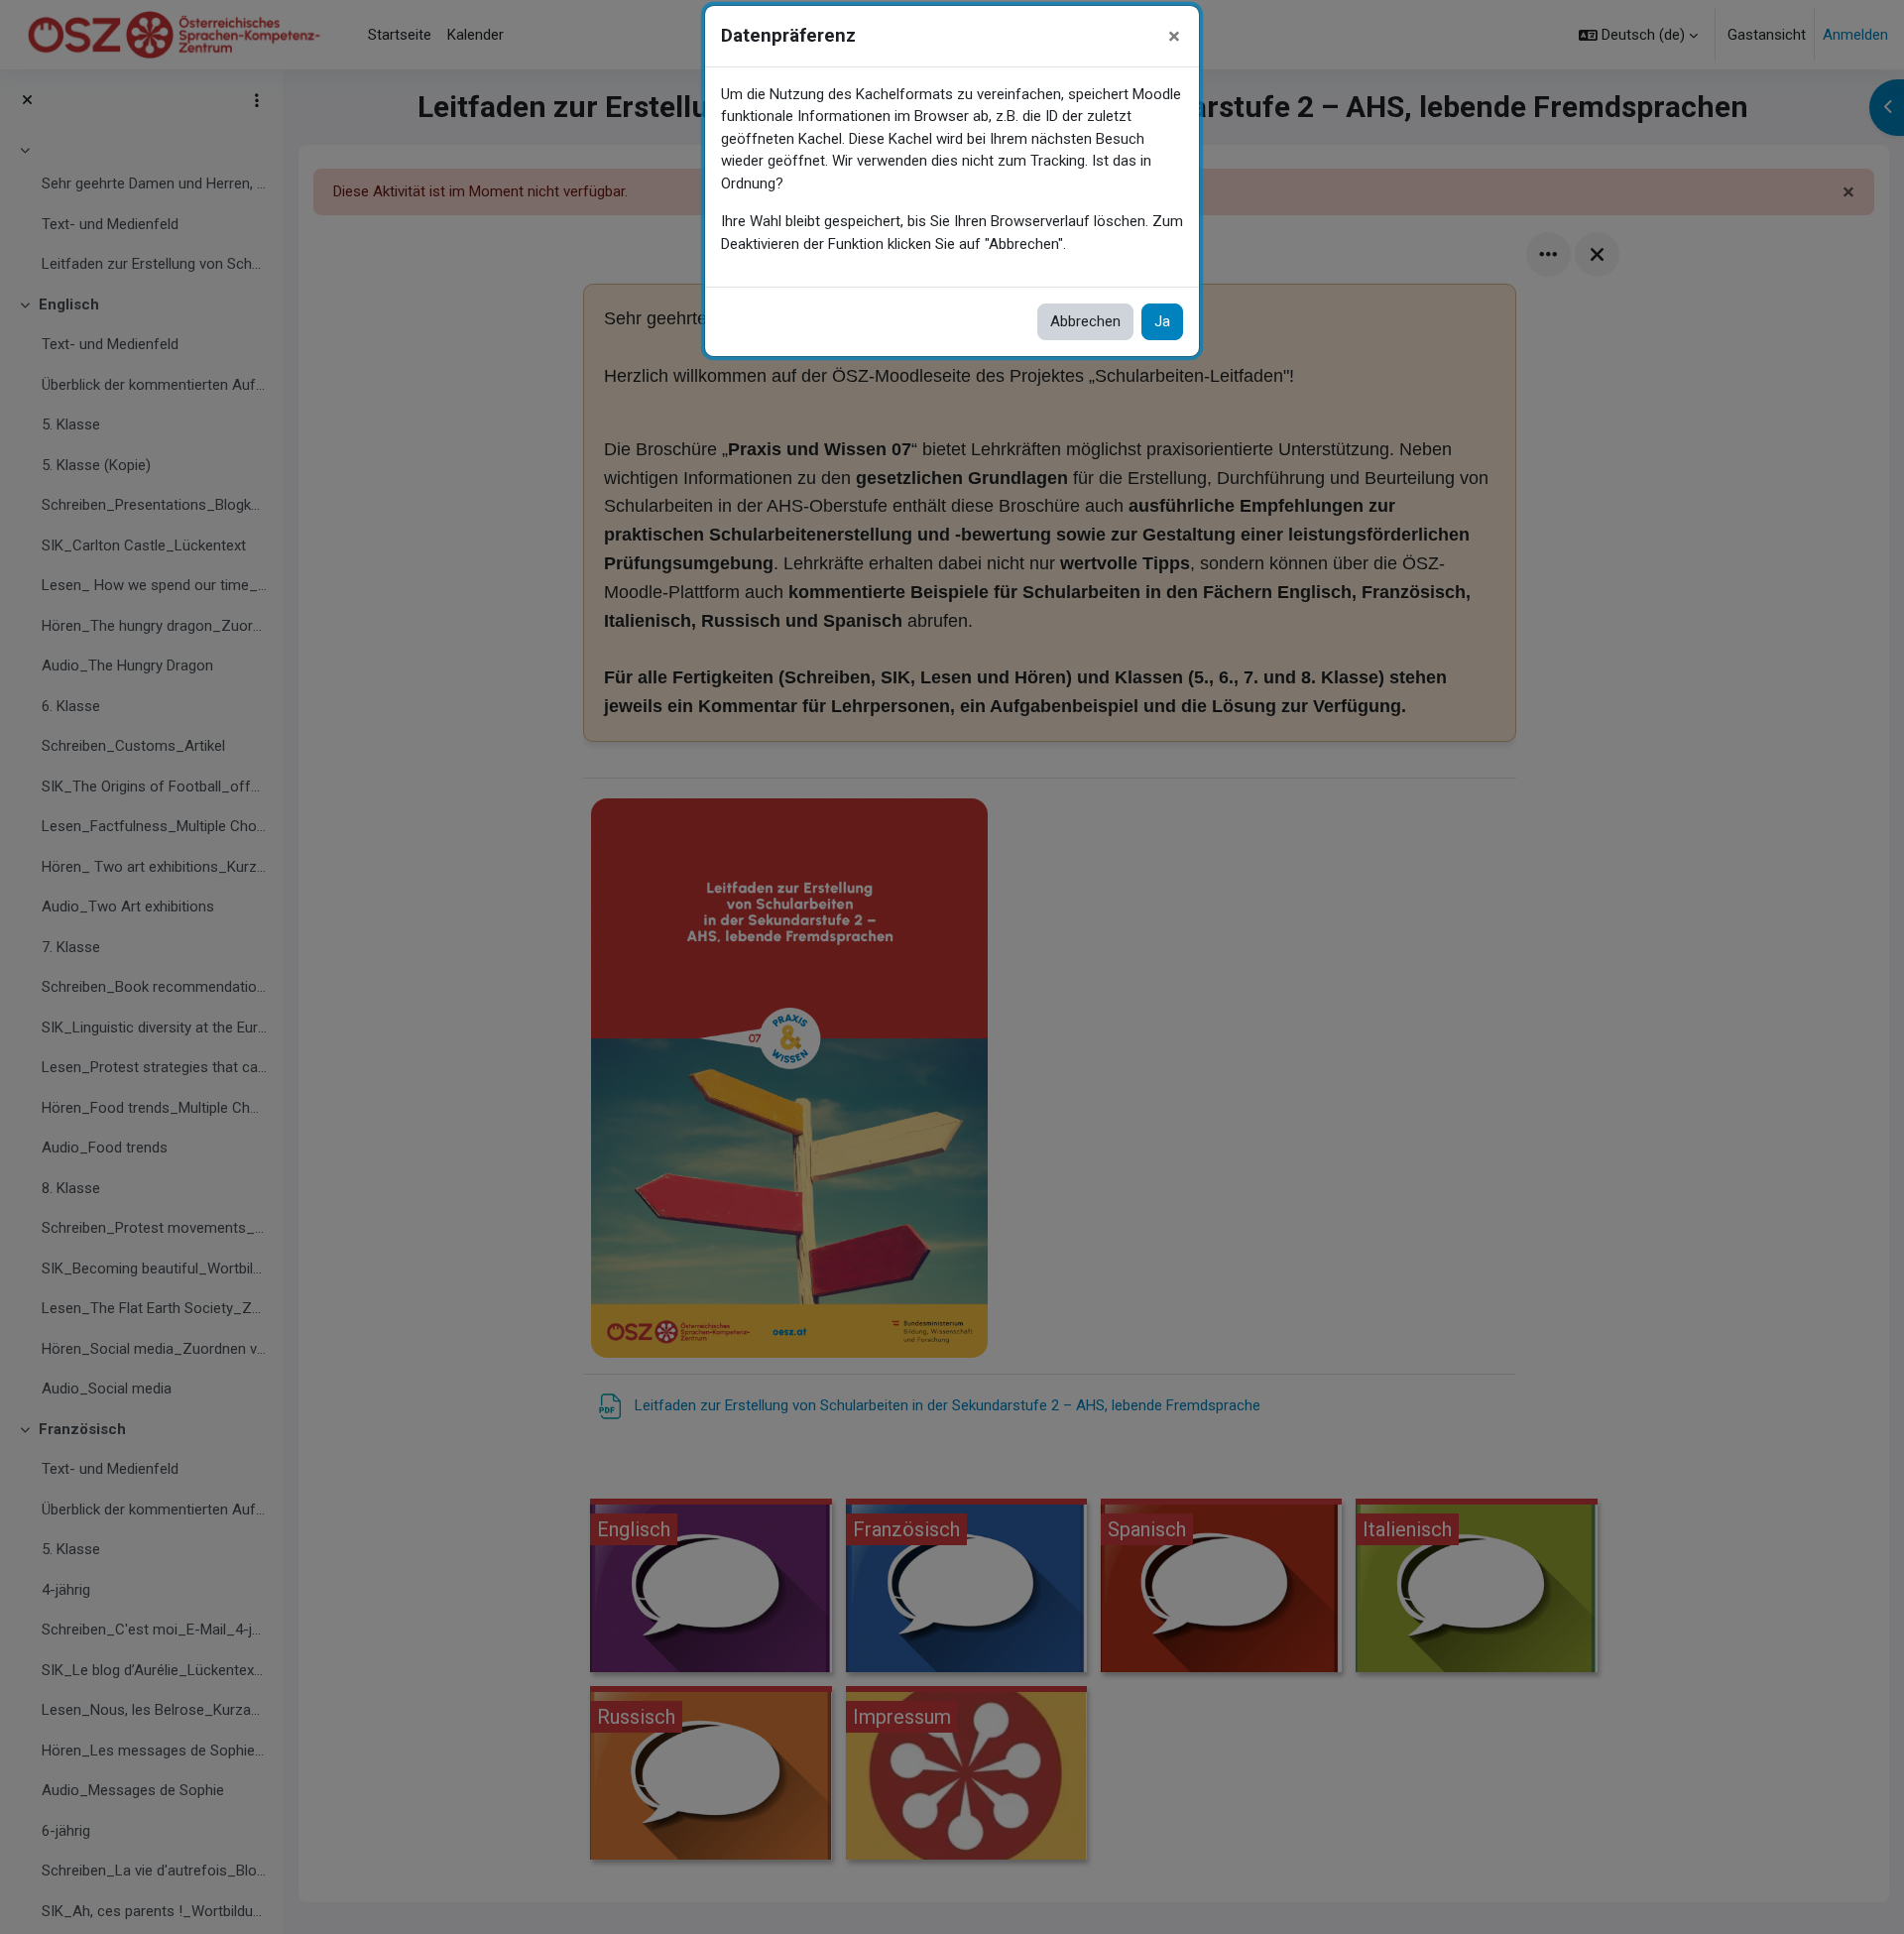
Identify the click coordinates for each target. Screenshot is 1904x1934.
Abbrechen (1085, 321)
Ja (1162, 321)
